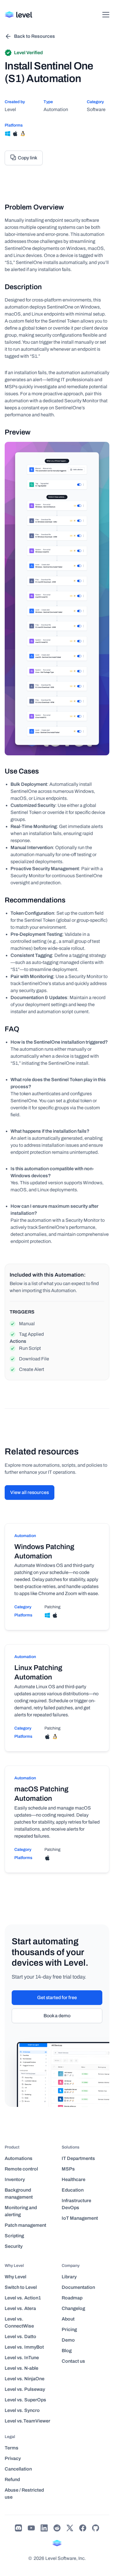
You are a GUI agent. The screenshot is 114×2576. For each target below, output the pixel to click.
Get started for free (57, 1997)
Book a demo (57, 2016)
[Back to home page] (19, 15)
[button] (106, 15)
